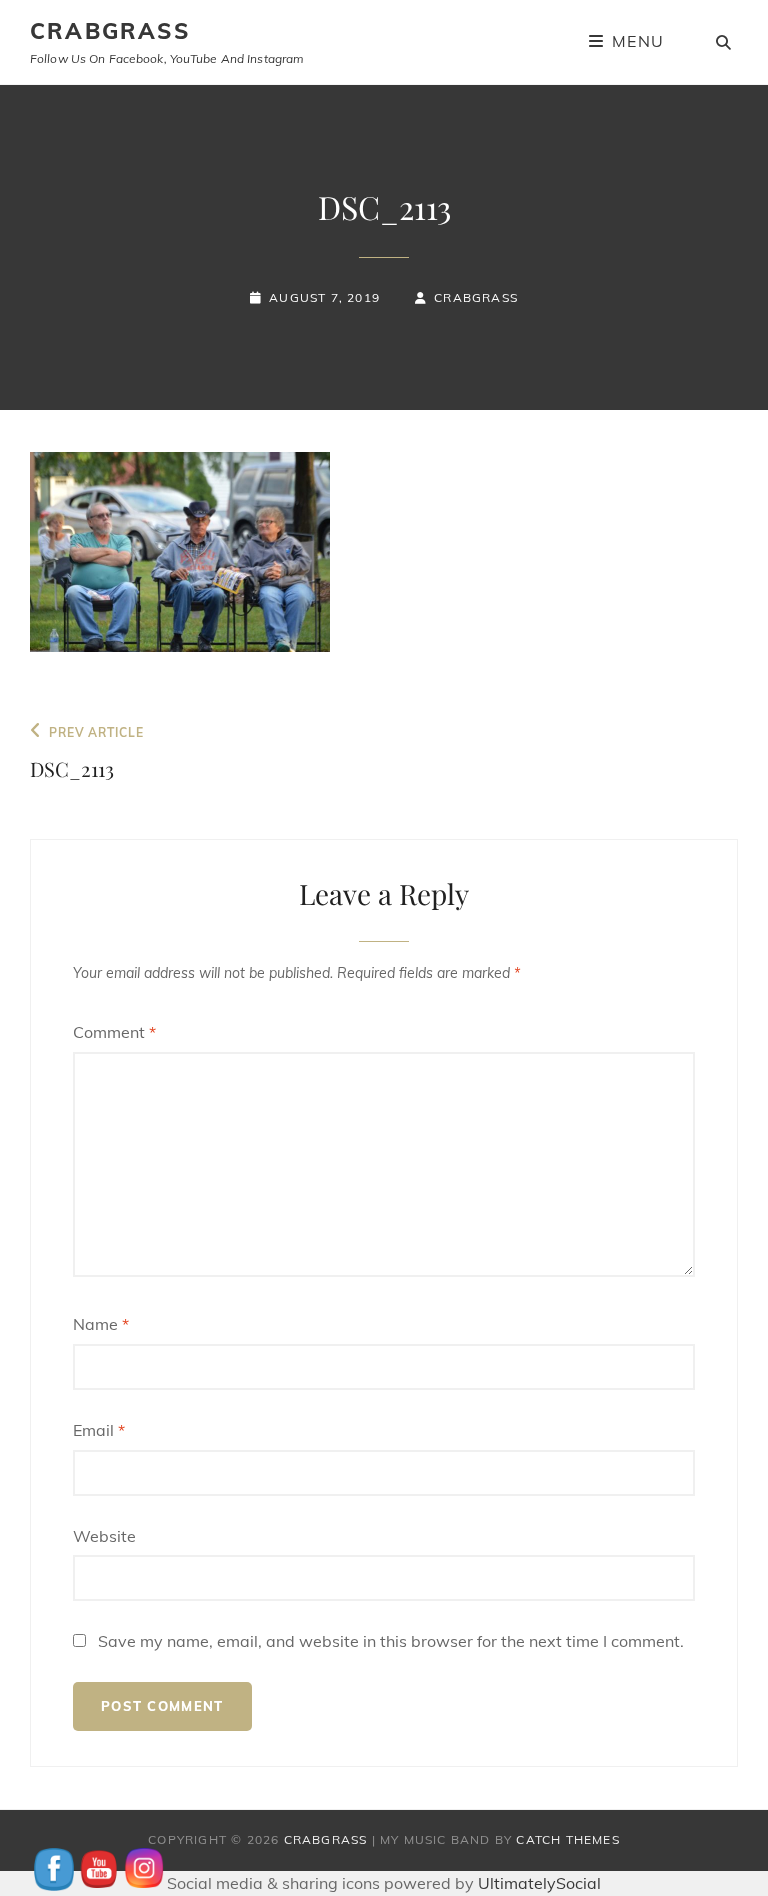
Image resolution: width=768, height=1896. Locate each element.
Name (101, 1324)
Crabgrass (476, 297)
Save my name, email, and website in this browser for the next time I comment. (391, 1641)
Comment (114, 1032)
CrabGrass (110, 31)
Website (104, 1536)
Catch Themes (567, 1839)
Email (99, 1430)
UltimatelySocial (539, 1883)
